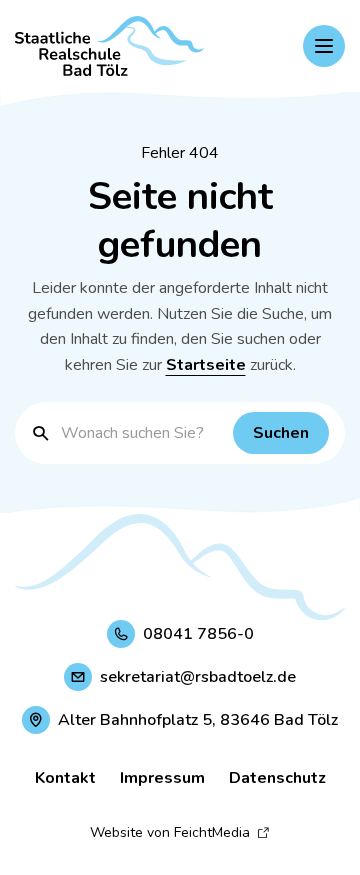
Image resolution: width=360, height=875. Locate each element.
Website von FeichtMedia (170, 832)
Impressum (162, 778)
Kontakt (65, 778)
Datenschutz (277, 778)
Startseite (206, 365)
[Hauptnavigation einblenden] (324, 46)
